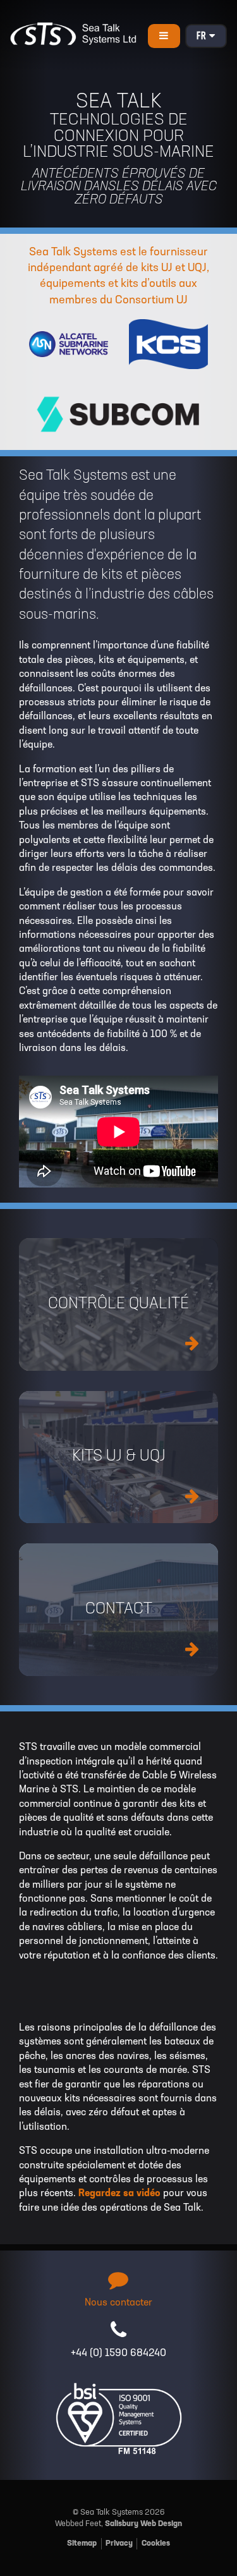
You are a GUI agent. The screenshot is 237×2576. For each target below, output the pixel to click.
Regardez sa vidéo (119, 2194)
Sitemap (82, 2543)
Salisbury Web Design (143, 2524)
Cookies (156, 2543)
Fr (203, 37)
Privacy (119, 2543)
